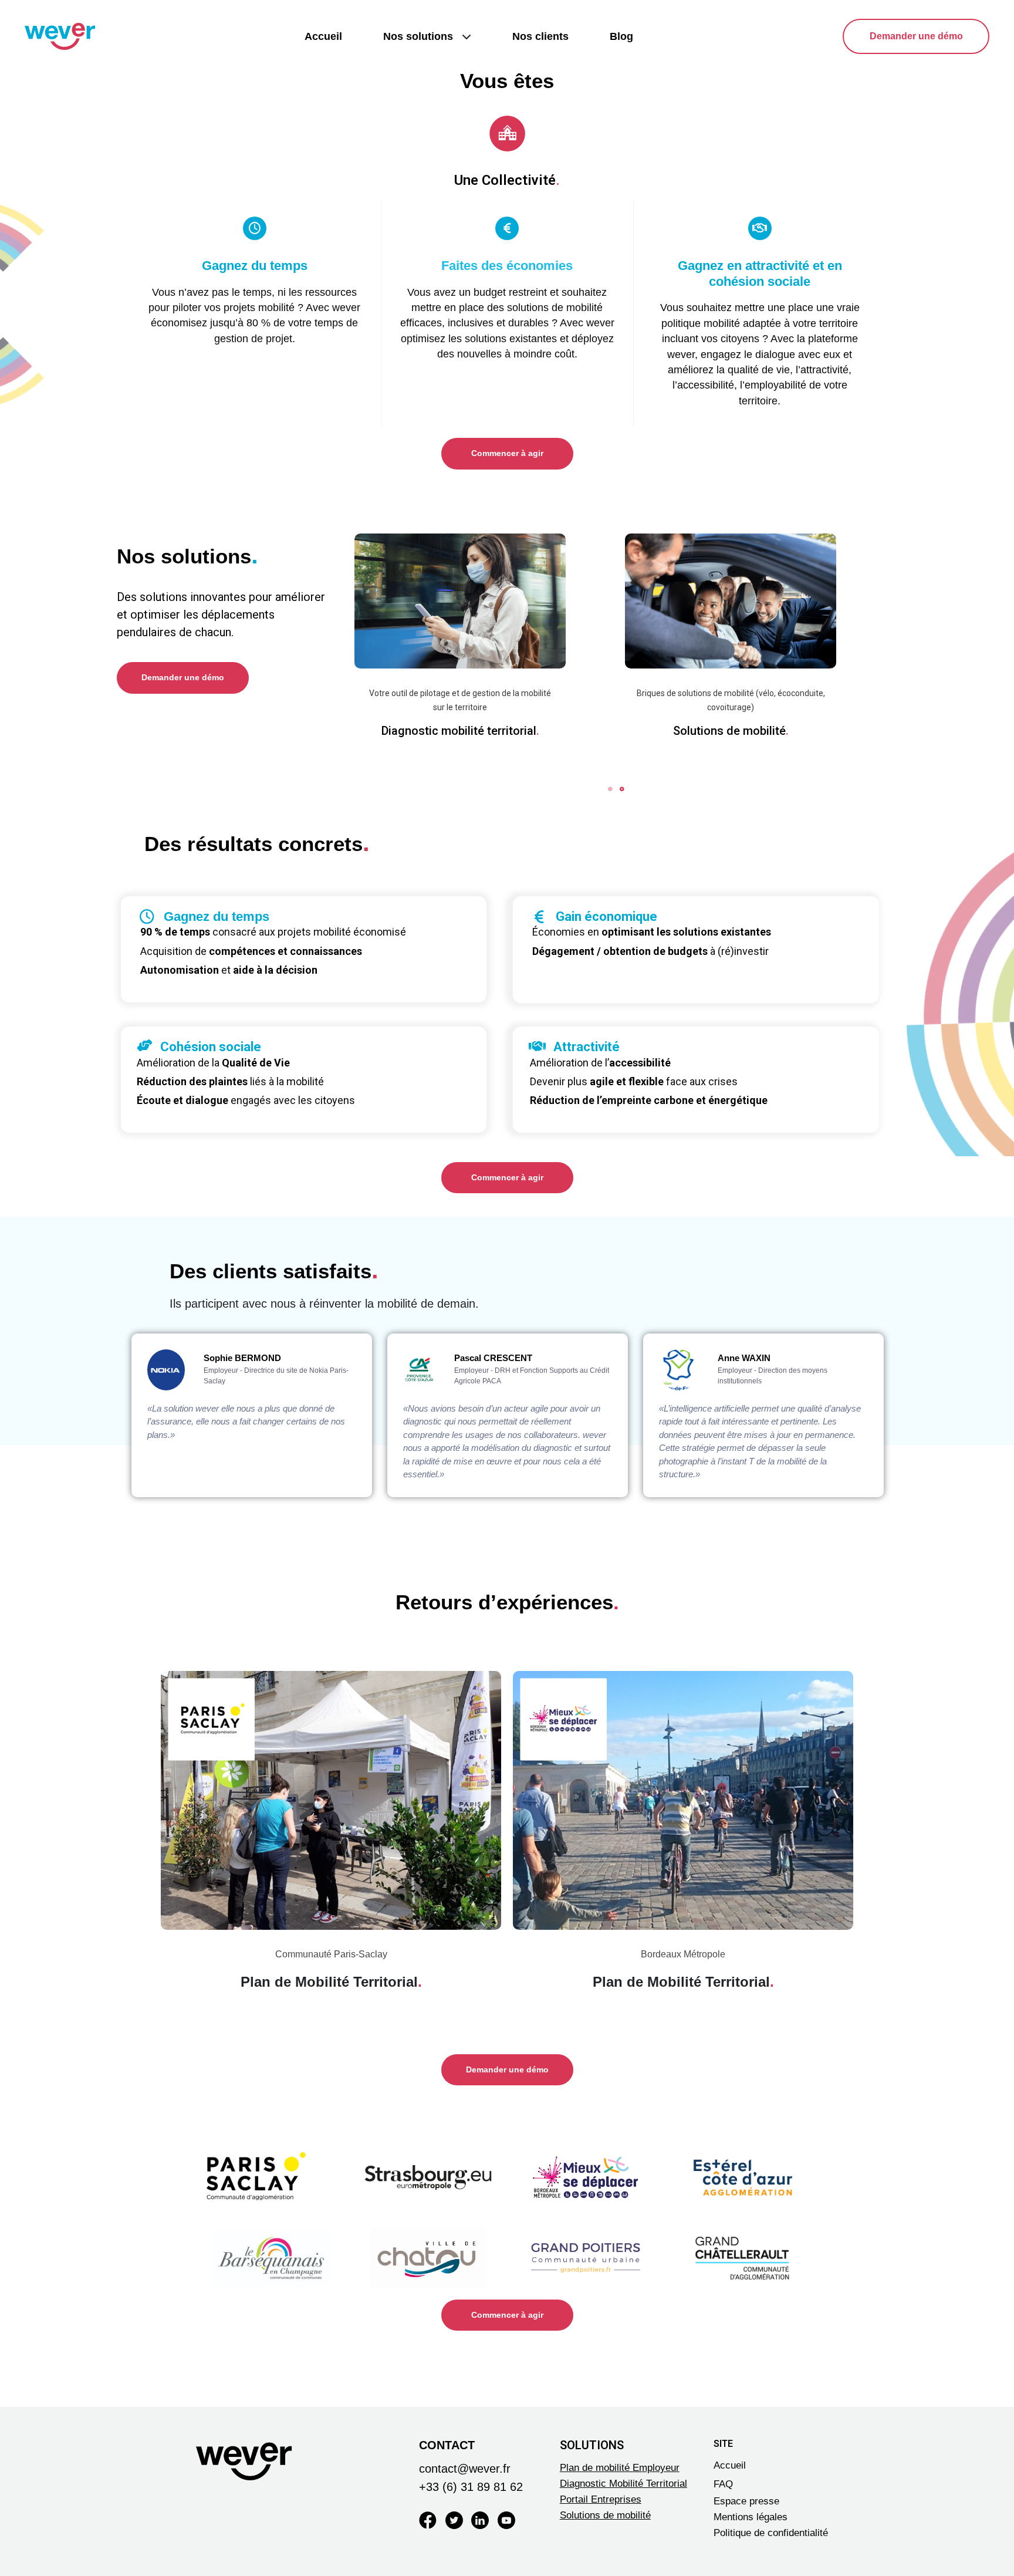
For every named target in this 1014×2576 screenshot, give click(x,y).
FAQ (723, 2484)
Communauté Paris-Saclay (331, 1954)
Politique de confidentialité (771, 2533)
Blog (621, 36)
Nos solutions (418, 36)
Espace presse (746, 2501)
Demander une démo (916, 36)
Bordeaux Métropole (683, 1954)
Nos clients (540, 36)
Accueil (323, 36)
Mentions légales (751, 2517)
